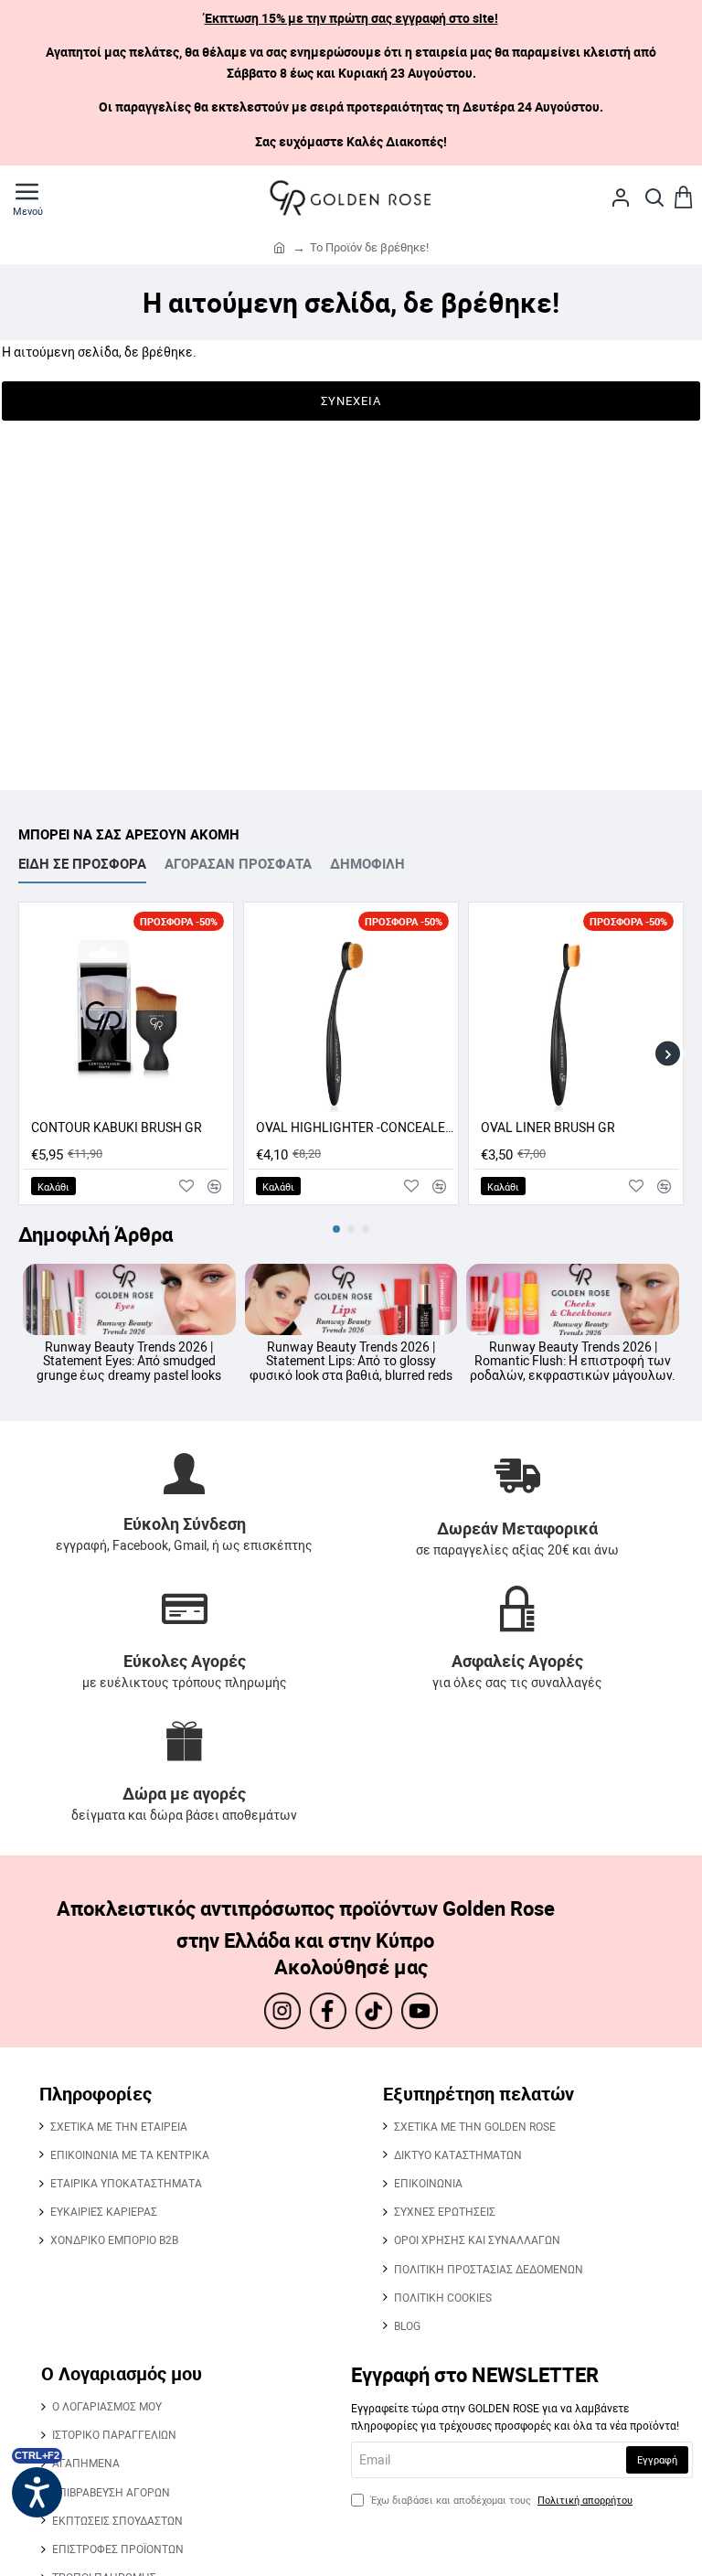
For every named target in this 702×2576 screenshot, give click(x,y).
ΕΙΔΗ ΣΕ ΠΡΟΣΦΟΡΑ (82, 864)
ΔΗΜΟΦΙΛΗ (367, 864)
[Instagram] (282, 2011)
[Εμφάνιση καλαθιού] (684, 198)
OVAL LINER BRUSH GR (548, 1128)
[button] (53, 1186)
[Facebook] (328, 2011)
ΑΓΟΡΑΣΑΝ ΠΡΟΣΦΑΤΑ (238, 864)
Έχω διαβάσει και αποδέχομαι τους (500, 2500)
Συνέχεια (351, 401)
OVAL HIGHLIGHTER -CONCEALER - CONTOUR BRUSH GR (355, 1128)
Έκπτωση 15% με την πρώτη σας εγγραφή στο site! (351, 18)
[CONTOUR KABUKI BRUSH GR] (126, 1010)
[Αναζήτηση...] (654, 198)
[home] (279, 246)
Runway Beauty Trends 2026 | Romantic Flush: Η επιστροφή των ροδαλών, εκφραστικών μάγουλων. (573, 1361)
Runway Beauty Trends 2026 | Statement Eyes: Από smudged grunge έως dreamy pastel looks (129, 1361)
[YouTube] (420, 2011)
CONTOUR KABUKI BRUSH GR (117, 1128)
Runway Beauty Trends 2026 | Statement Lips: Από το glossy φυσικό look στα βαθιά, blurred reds (351, 1361)
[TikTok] (374, 2011)
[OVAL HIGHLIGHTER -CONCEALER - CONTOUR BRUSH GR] (351, 1010)
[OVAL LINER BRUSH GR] (576, 1010)
